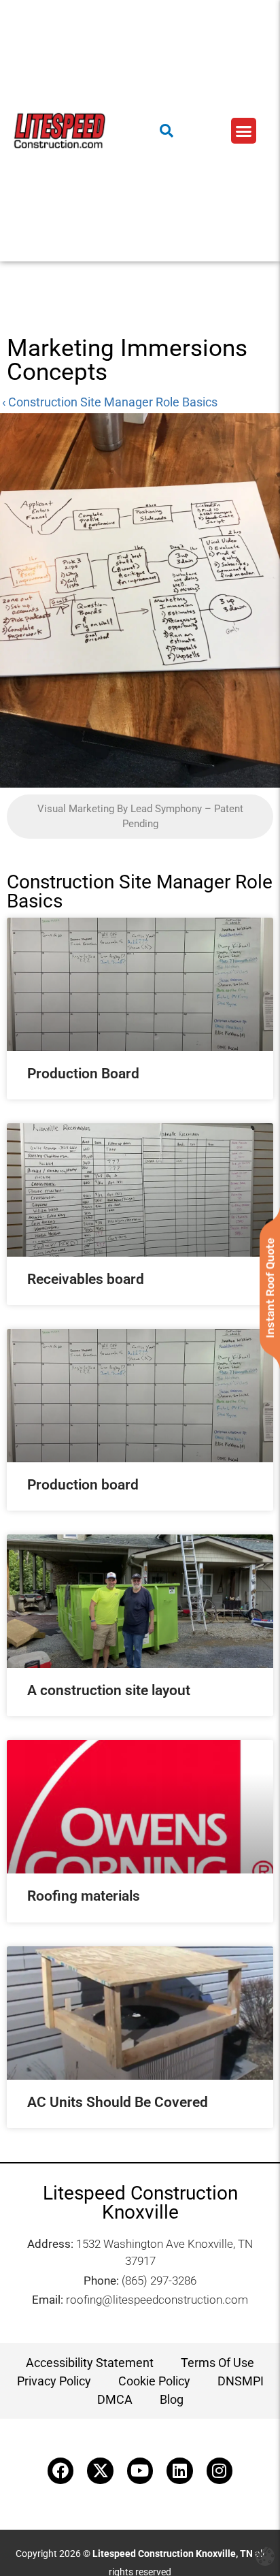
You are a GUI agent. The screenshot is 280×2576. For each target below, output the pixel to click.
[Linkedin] (179, 2470)
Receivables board (86, 1279)
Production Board (83, 1074)
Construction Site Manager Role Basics (140, 891)
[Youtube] (140, 2470)
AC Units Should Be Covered (118, 2102)
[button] (244, 131)
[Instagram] (220, 2470)
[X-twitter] (100, 2470)
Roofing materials (84, 1896)
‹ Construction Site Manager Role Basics (110, 402)
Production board (83, 1485)
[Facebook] (60, 2470)
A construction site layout (109, 1690)
